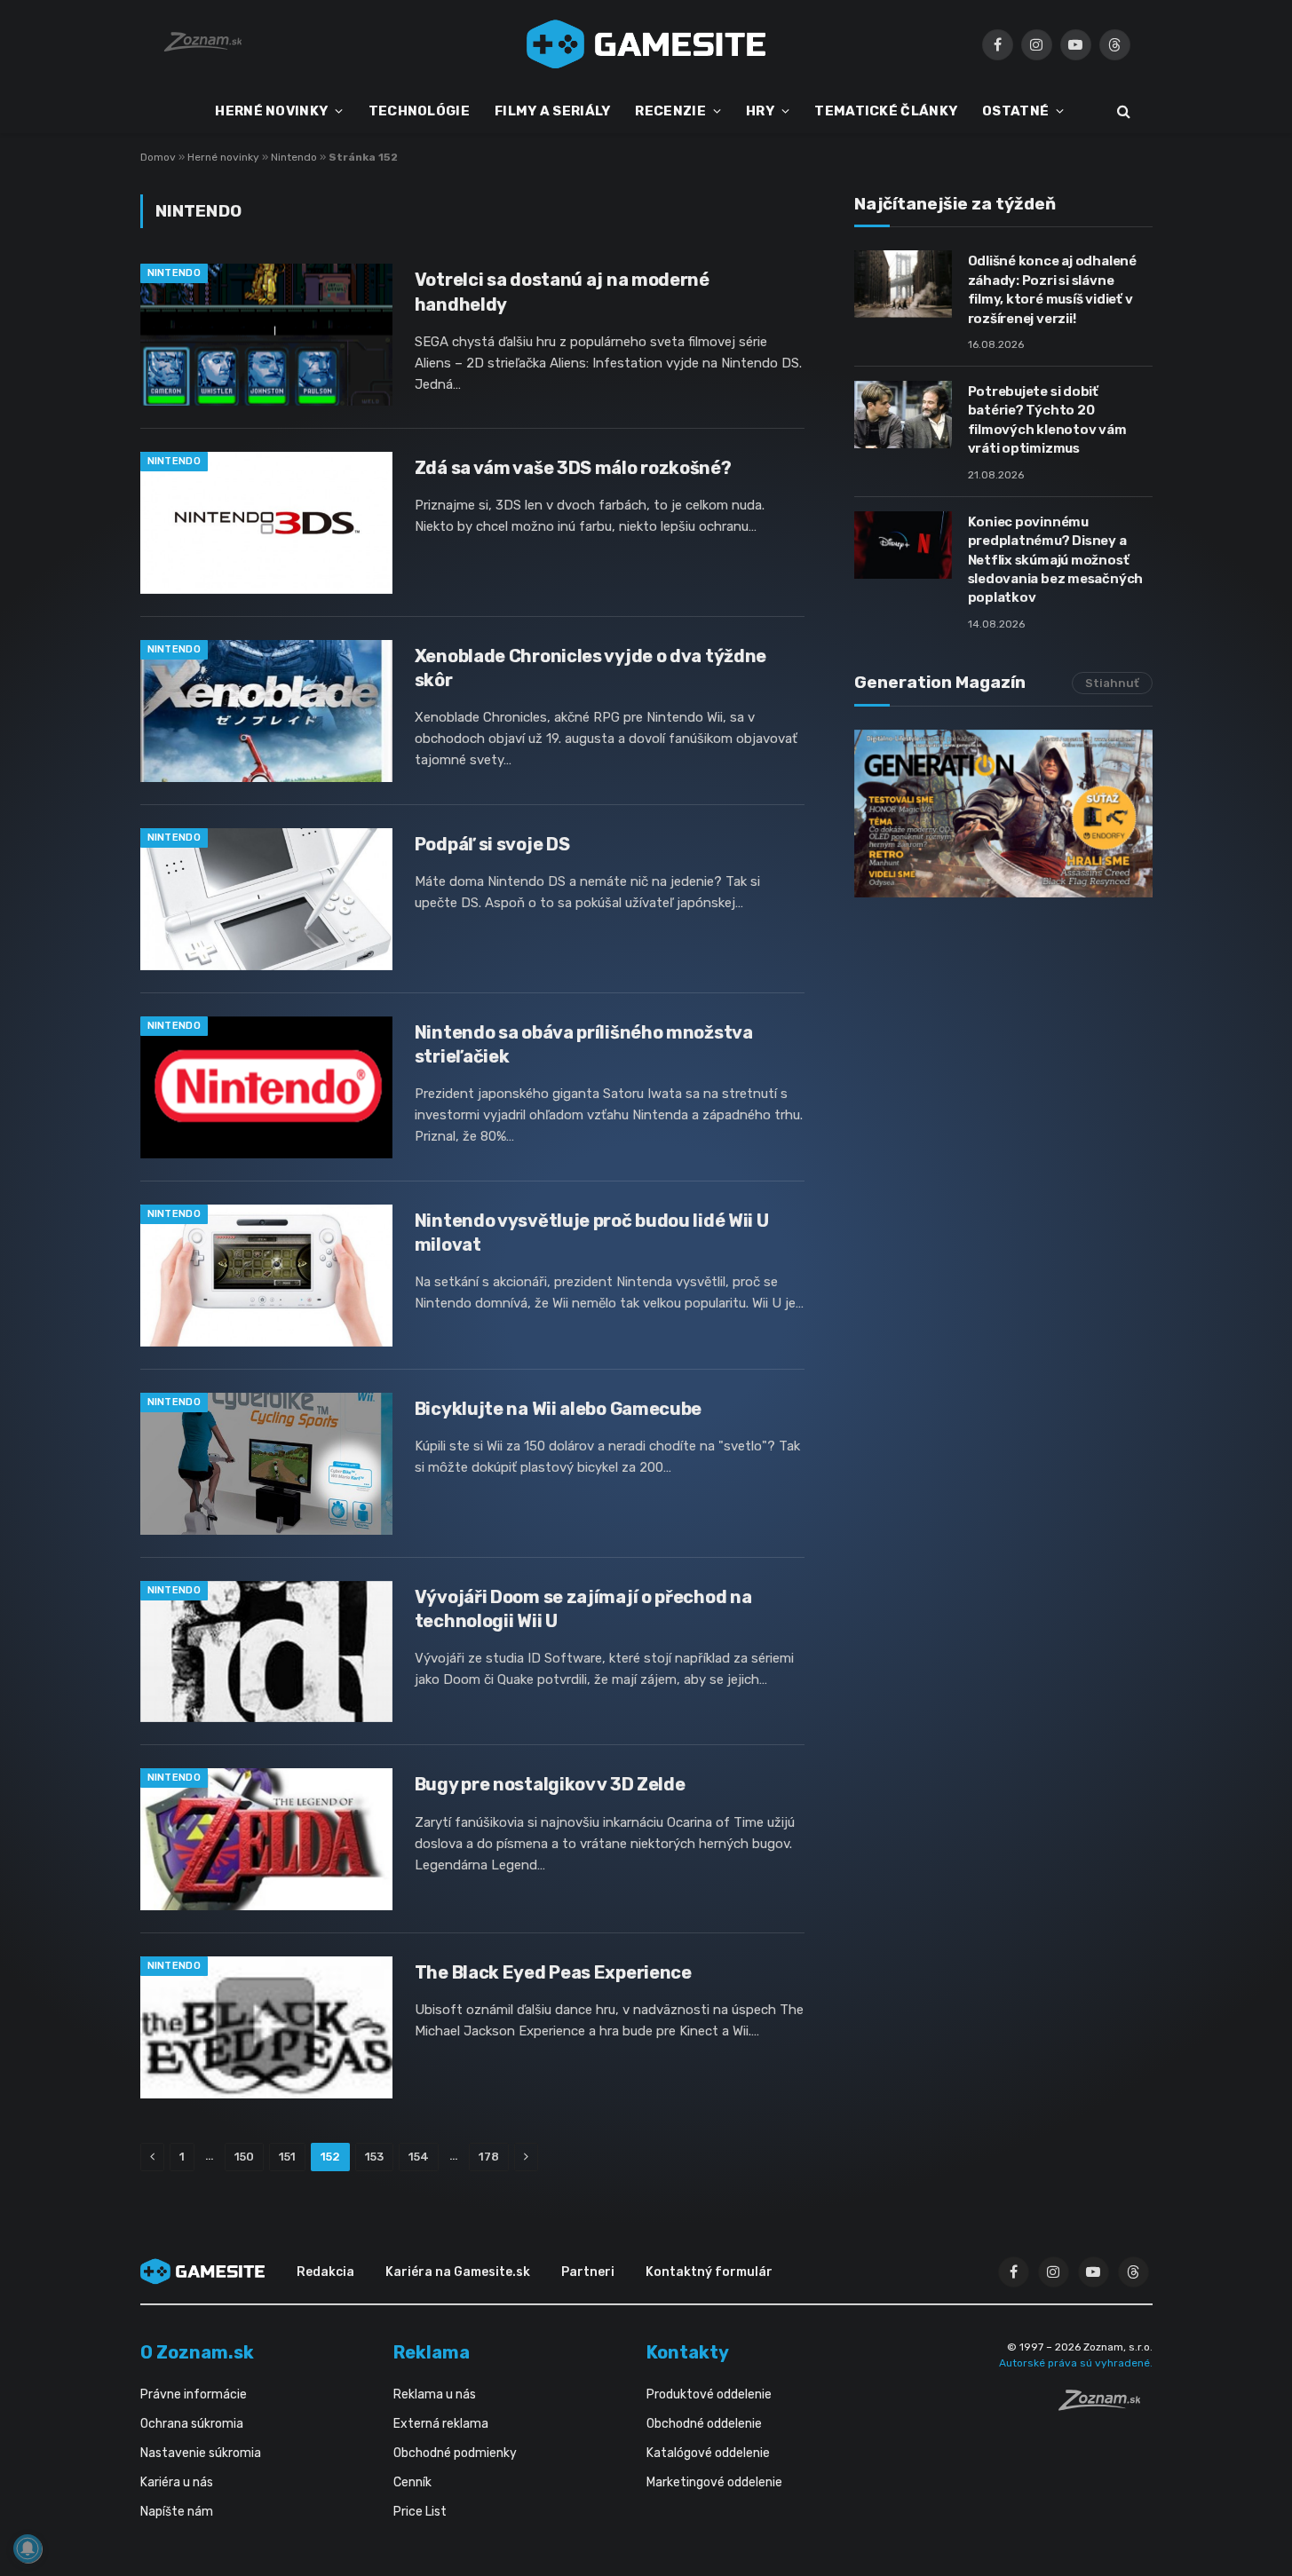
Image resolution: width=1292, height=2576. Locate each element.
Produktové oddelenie (709, 2394)
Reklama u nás (435, 2394)
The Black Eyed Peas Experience (553, 1972)
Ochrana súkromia (192, 2424)
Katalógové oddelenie (708, 2453)
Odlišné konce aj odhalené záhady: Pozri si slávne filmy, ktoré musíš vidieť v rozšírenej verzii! (1052, 289)
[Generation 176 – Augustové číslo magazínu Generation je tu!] (1003, 814)
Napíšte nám (177, 2512)
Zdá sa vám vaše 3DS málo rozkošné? (573, 468)
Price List (420, 2512)
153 (374, 2157)
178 (489, 2157)
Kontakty (688, 2352)
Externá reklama (441, 2424)
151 (287, 2157)
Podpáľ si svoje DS (492, 844)
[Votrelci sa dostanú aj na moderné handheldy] (266, 335)
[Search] (1122, 111)
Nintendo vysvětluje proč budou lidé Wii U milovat (592, 1233)
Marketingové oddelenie (714, 2482)
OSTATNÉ (1015, 111)
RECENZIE (670, 111)
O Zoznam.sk (197, 2352)
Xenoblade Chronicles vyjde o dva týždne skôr (591, 668)
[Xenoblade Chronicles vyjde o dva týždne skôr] (266, 711)
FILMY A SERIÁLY (553, 111)
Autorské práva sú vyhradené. (1076, 2363)
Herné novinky (223, 157)
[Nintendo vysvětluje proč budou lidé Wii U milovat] (266, 1276)
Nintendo (294, 157)
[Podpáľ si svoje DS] (266, 899)
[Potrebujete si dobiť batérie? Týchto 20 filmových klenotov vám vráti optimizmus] (903, 415)
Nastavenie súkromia (201, 2453)
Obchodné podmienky (455, 2453)
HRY (760, 111)
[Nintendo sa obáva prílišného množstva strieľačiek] (266, 1087)
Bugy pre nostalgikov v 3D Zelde (550, 1784)
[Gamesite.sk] (646, 44)
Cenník (412, 2482)
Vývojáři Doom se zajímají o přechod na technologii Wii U (583, 1609)
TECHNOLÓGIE (419, 111)
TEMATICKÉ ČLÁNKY (886, 111)
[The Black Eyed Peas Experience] (266, 2027)
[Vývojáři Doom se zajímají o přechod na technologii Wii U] (266, 1652)
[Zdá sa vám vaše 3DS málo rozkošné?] (266, 523)
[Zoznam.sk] (1106, 2406)
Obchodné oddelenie (704, 2424)
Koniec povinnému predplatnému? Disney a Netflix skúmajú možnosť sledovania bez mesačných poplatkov (1056, 560)
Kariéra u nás (177, 2482)
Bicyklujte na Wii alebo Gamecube (558, 1409)
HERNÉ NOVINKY (271, 111)
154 (419, 2157)
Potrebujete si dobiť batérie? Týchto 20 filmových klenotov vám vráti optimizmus (1047, 420)
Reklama (432, 2352)
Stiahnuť (1112, 683)
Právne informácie (194, 2394)
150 (244, 2157)
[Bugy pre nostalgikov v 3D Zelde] (266, 1839)
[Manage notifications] (28, 2548)
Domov (158, 157)
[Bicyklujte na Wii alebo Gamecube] (266, 1464)
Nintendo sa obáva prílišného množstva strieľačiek (584, 1044)
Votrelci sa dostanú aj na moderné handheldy (562, 292)
